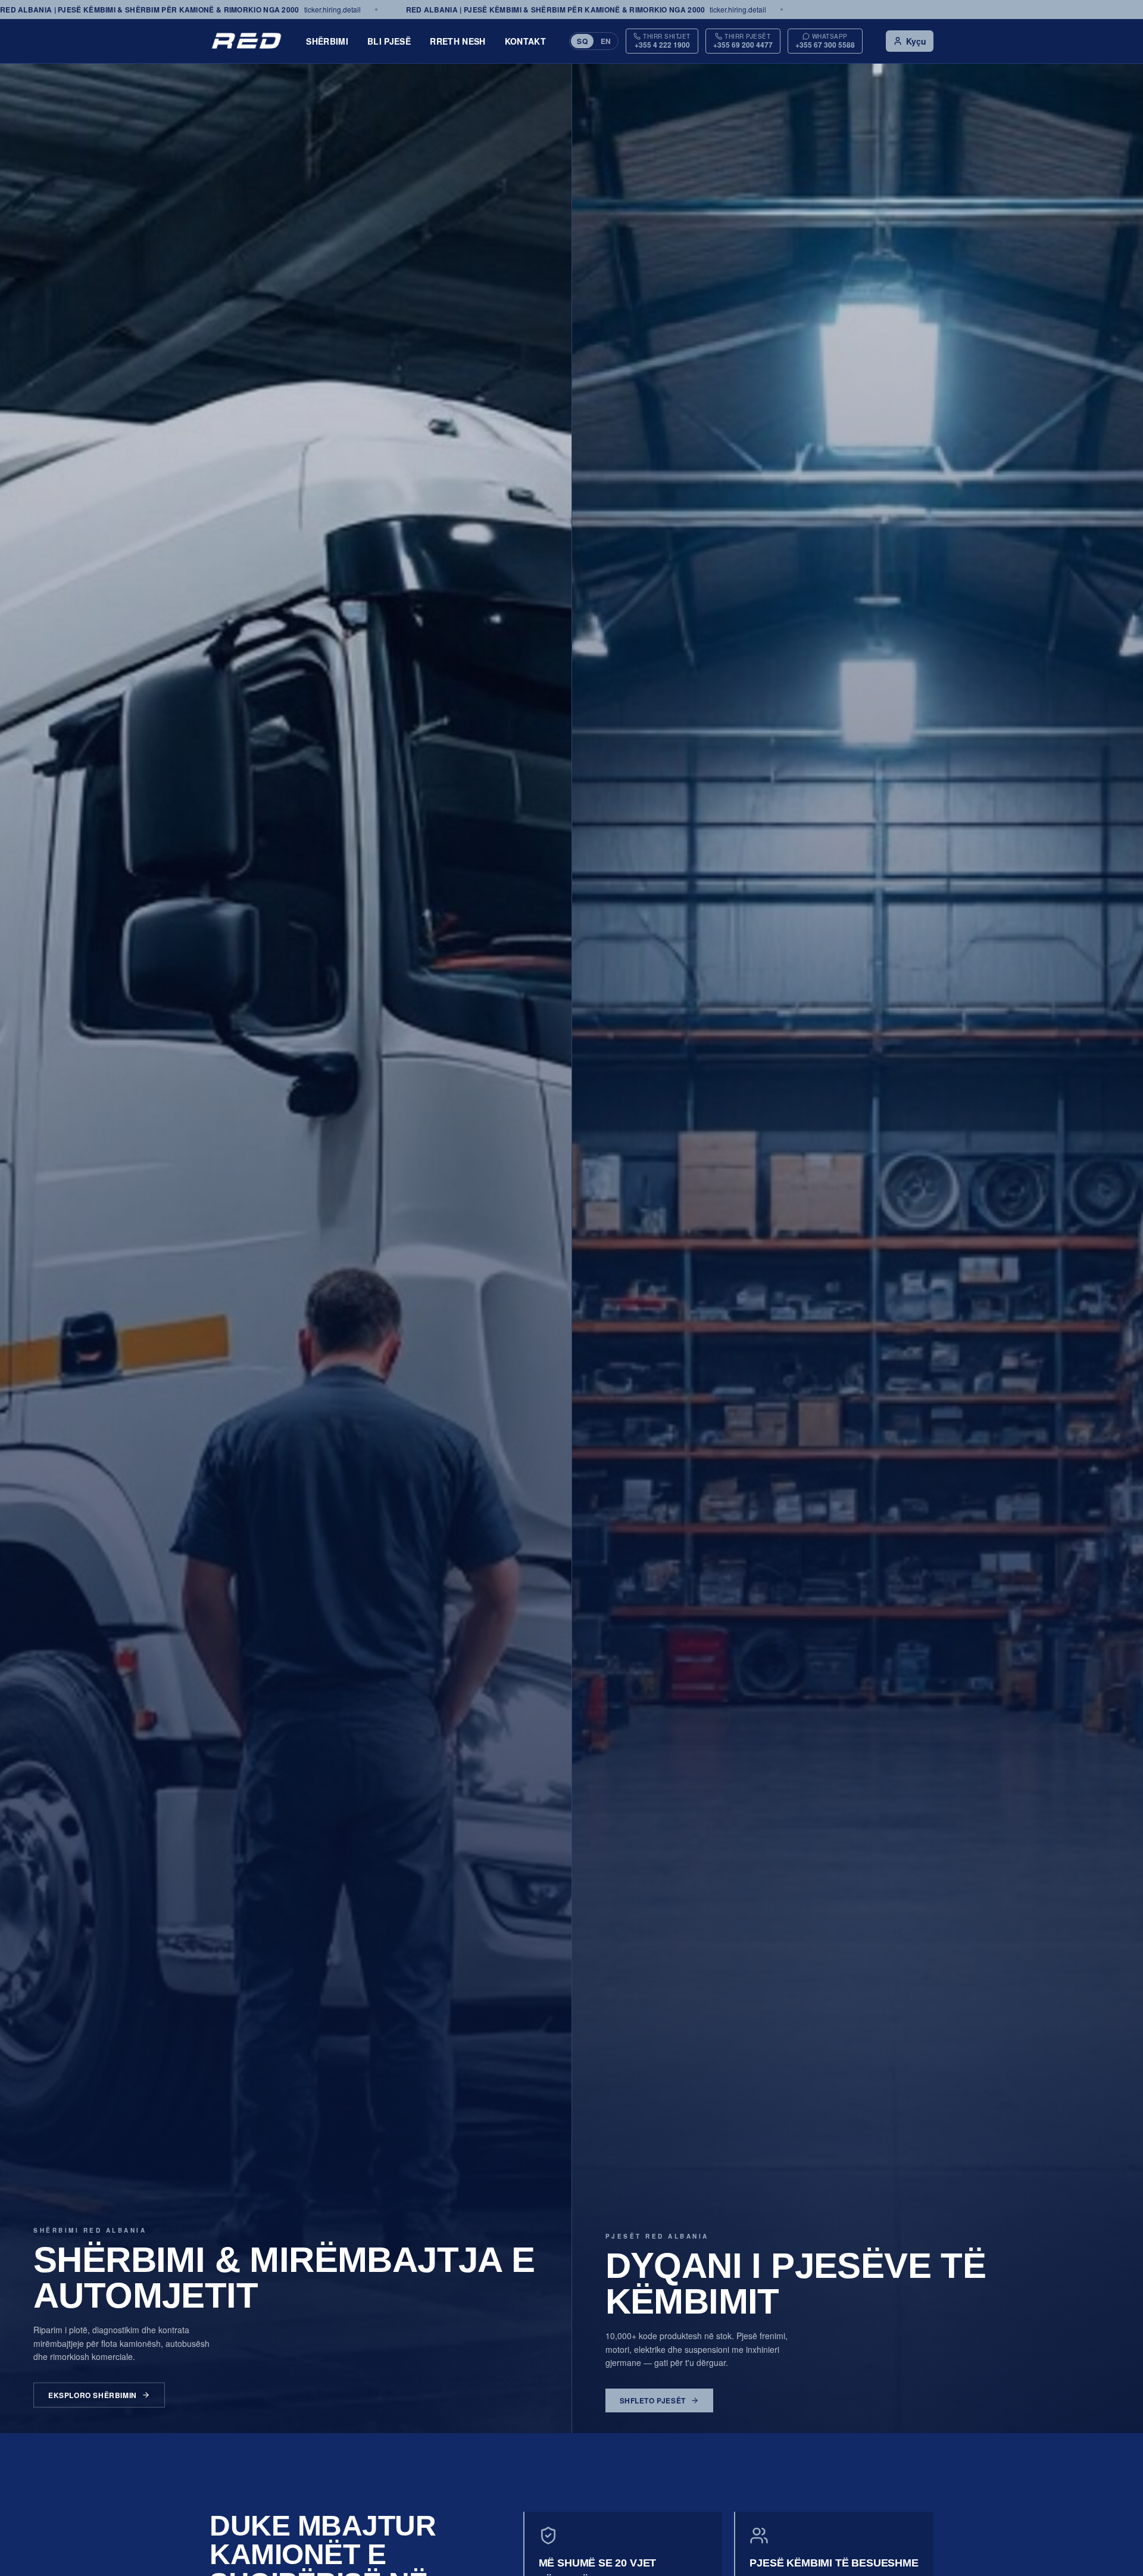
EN (606, 41)
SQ (582, 41)
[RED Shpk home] (246, 41)
